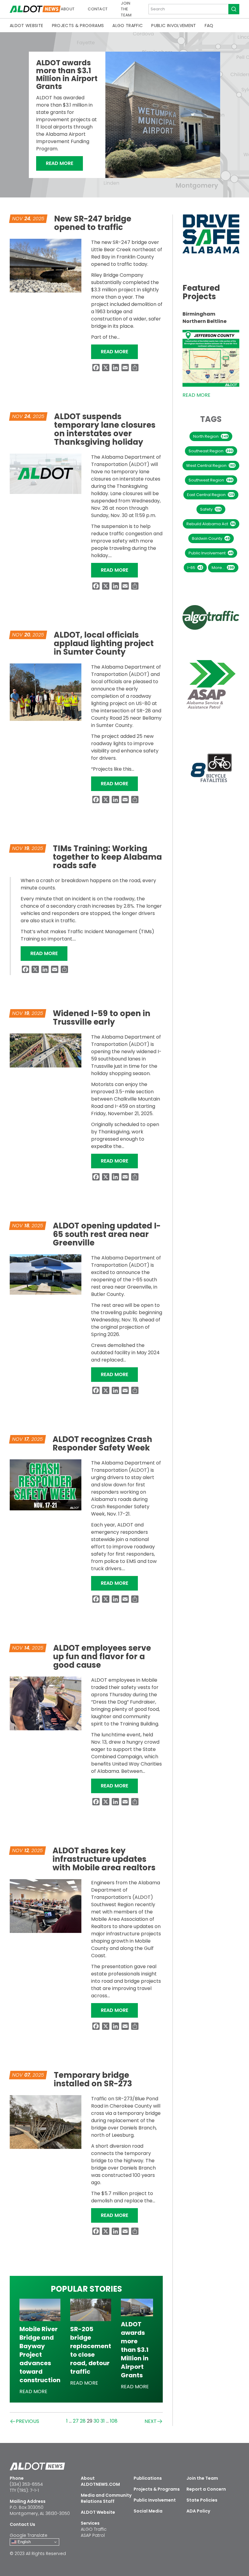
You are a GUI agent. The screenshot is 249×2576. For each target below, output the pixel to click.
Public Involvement (174, 26)
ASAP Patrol (93, 2535)
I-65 (195, 568)
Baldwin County (211, 538)
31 (103, 2421)
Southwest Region (211, 480)
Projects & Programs (78, 26)
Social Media (148, 2511)
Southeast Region (211, 451)
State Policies (202, 2500)
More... (223, 568)
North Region (211, 436)
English (24, 2542)
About (68, 9)
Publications (148, 2478)
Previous (27, 2422)
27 (76, 2421)
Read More (64, 163)
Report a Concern (206, 2489)
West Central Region (211, 466)
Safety (211, 509)
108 (114, 2421)
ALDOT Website (27, 26)
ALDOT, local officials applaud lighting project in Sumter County (104, 643)
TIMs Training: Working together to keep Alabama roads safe (107, 857)
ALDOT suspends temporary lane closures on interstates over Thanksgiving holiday (105, 429)
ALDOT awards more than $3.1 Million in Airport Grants (67, 75)
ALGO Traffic (128, 26)
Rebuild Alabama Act (211, 524)
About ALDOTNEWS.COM (100, 2481)
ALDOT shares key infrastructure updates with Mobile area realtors (104, 1859)
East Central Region (211, 495)
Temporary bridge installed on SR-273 (93, 2079)
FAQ (209, 26)
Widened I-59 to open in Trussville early (102, 1018)
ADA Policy (198, 2511)
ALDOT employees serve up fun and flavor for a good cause (102, 1656)
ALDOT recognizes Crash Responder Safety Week (102, 1444)
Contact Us (22, 2524)
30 (96, 2421)
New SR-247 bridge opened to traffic (93, 223)
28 (83, 2421)
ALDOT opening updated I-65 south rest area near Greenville (107, 1234)
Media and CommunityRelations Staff (106, 2498)
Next (151, 2422)
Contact (98, 9)
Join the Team (126, 9)
